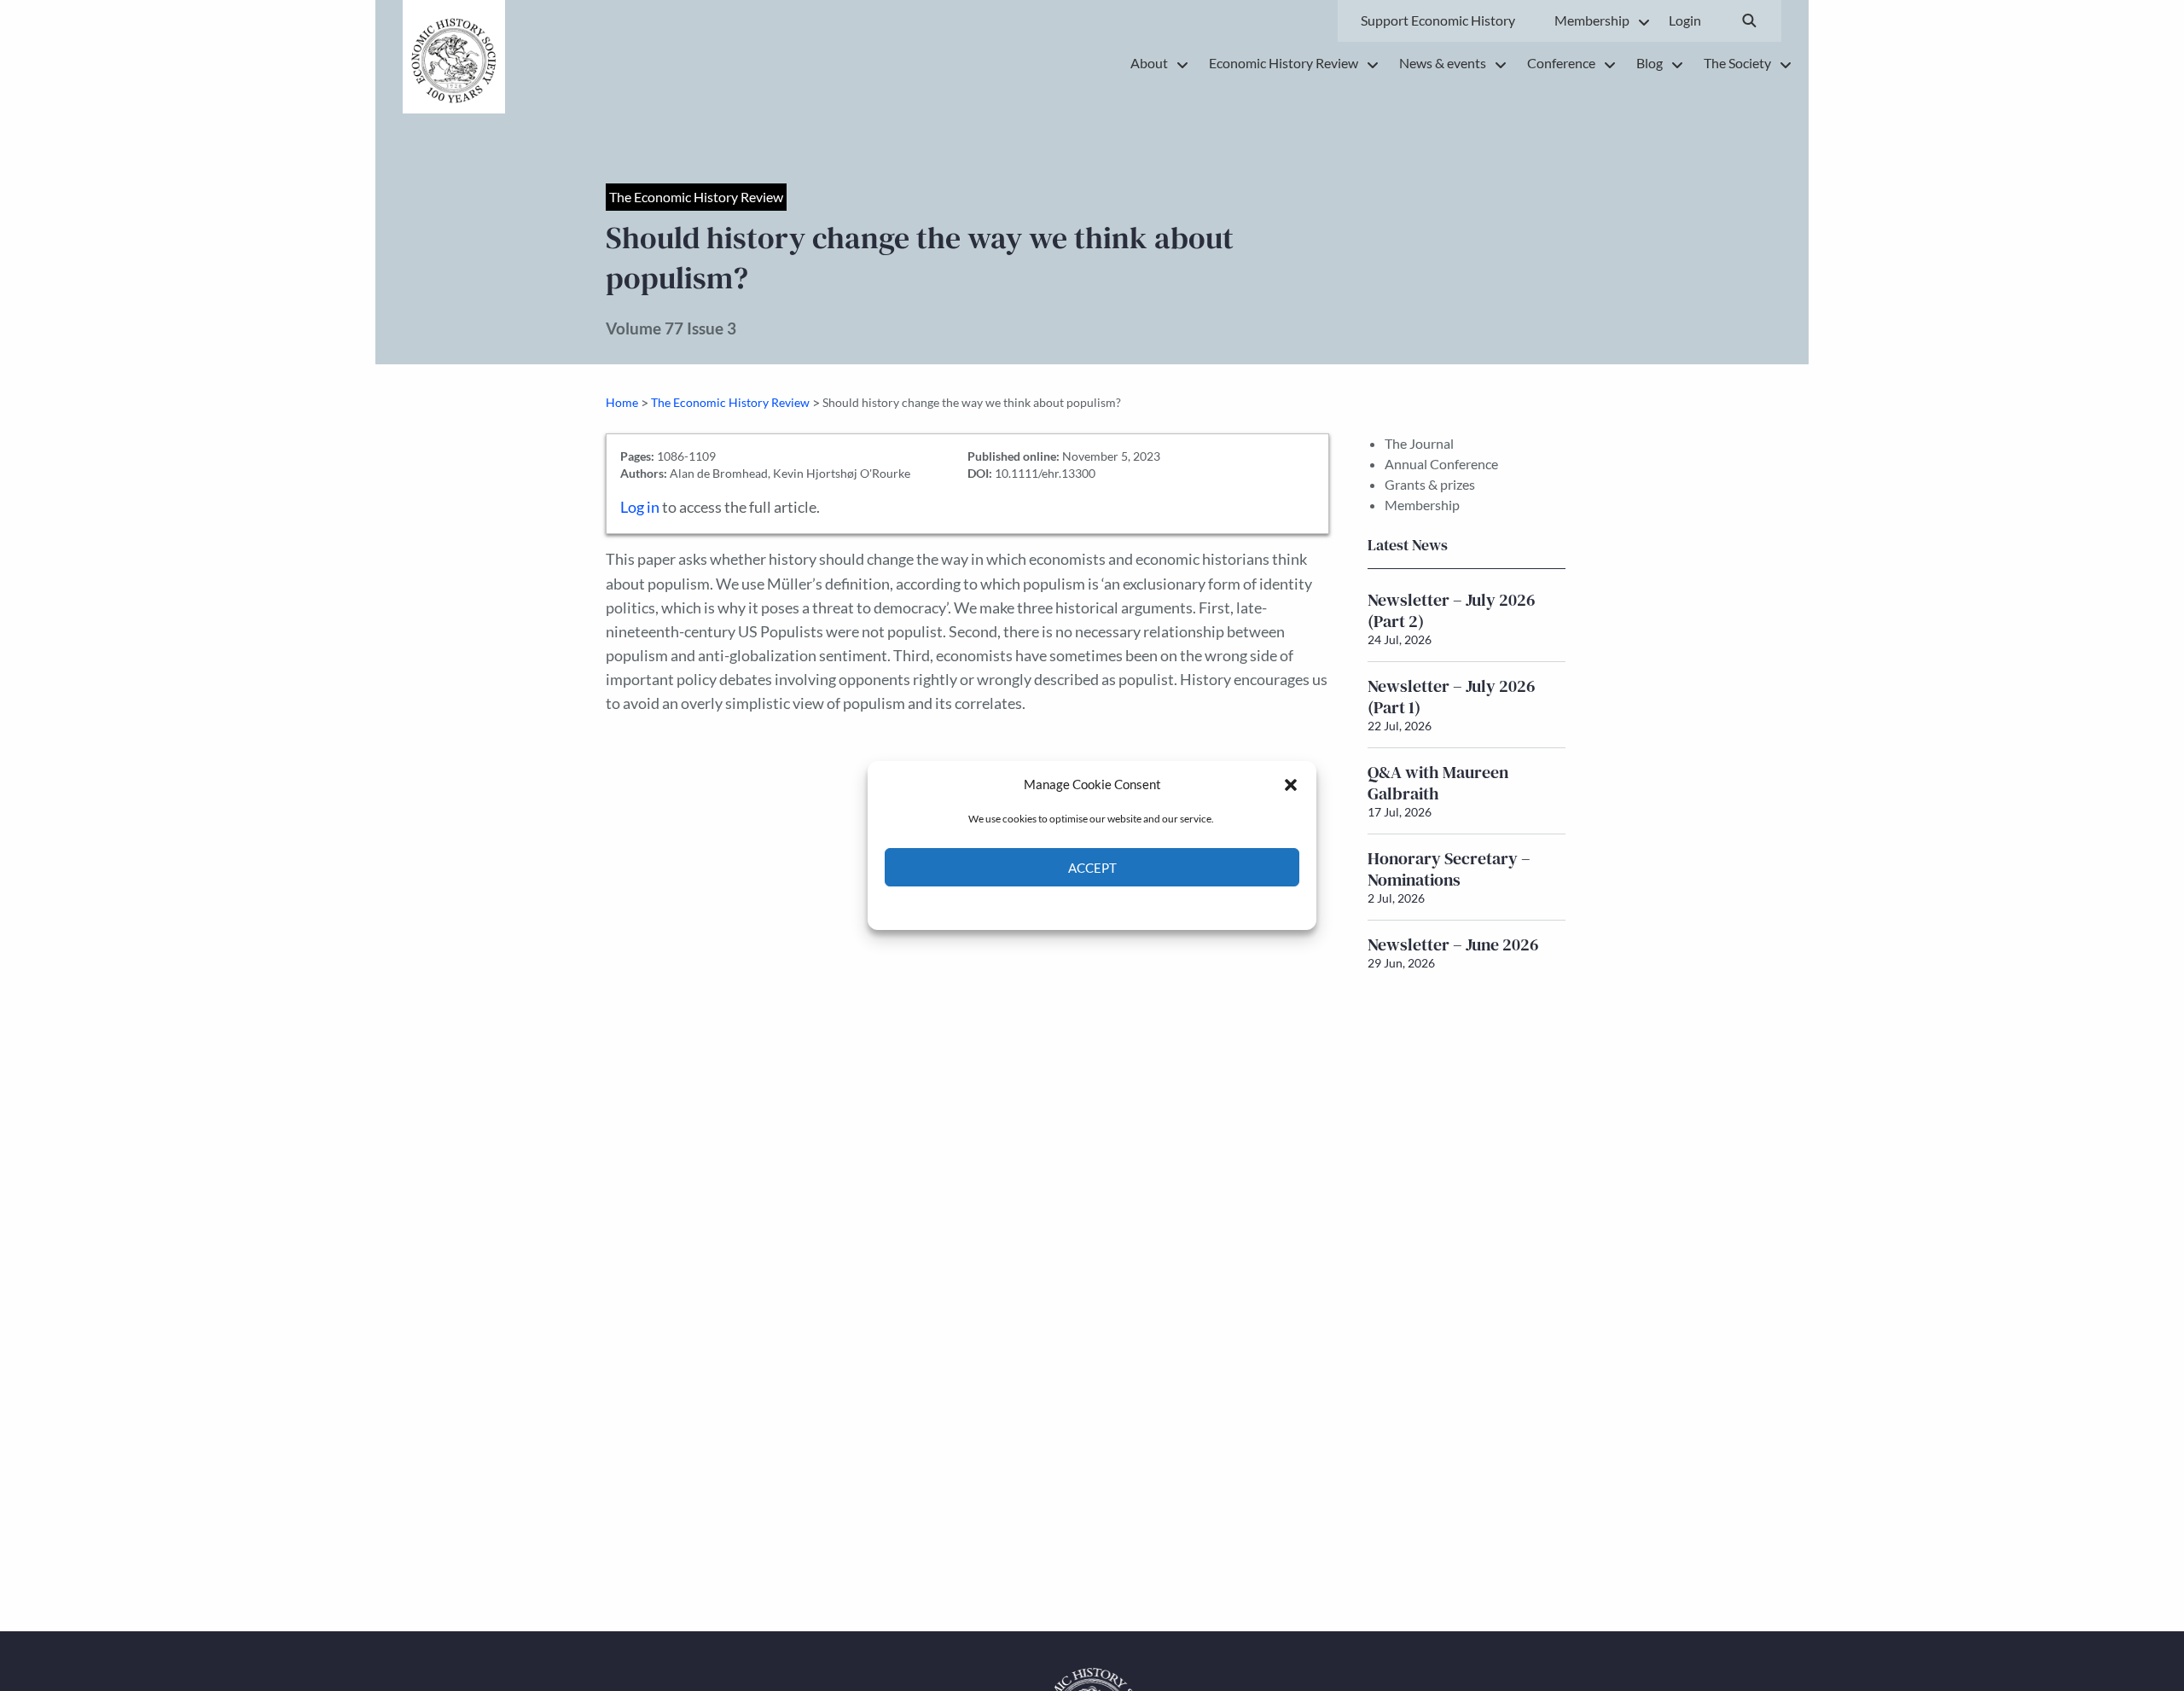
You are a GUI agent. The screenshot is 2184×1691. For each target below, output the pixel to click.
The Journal (1419, 443)
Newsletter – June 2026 (1453, 944)
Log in (640, 507)
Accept (1092, 868)
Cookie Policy (1052, 907)
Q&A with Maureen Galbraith (1438, 783)
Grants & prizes (1430, 484)
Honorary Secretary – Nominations (1449, 869)
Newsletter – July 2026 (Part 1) (1452, 697)
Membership (1422, 505)
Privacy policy (1122, 907)
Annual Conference (1441, 464)
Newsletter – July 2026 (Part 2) (1452, 610)
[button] (1291, 784)
